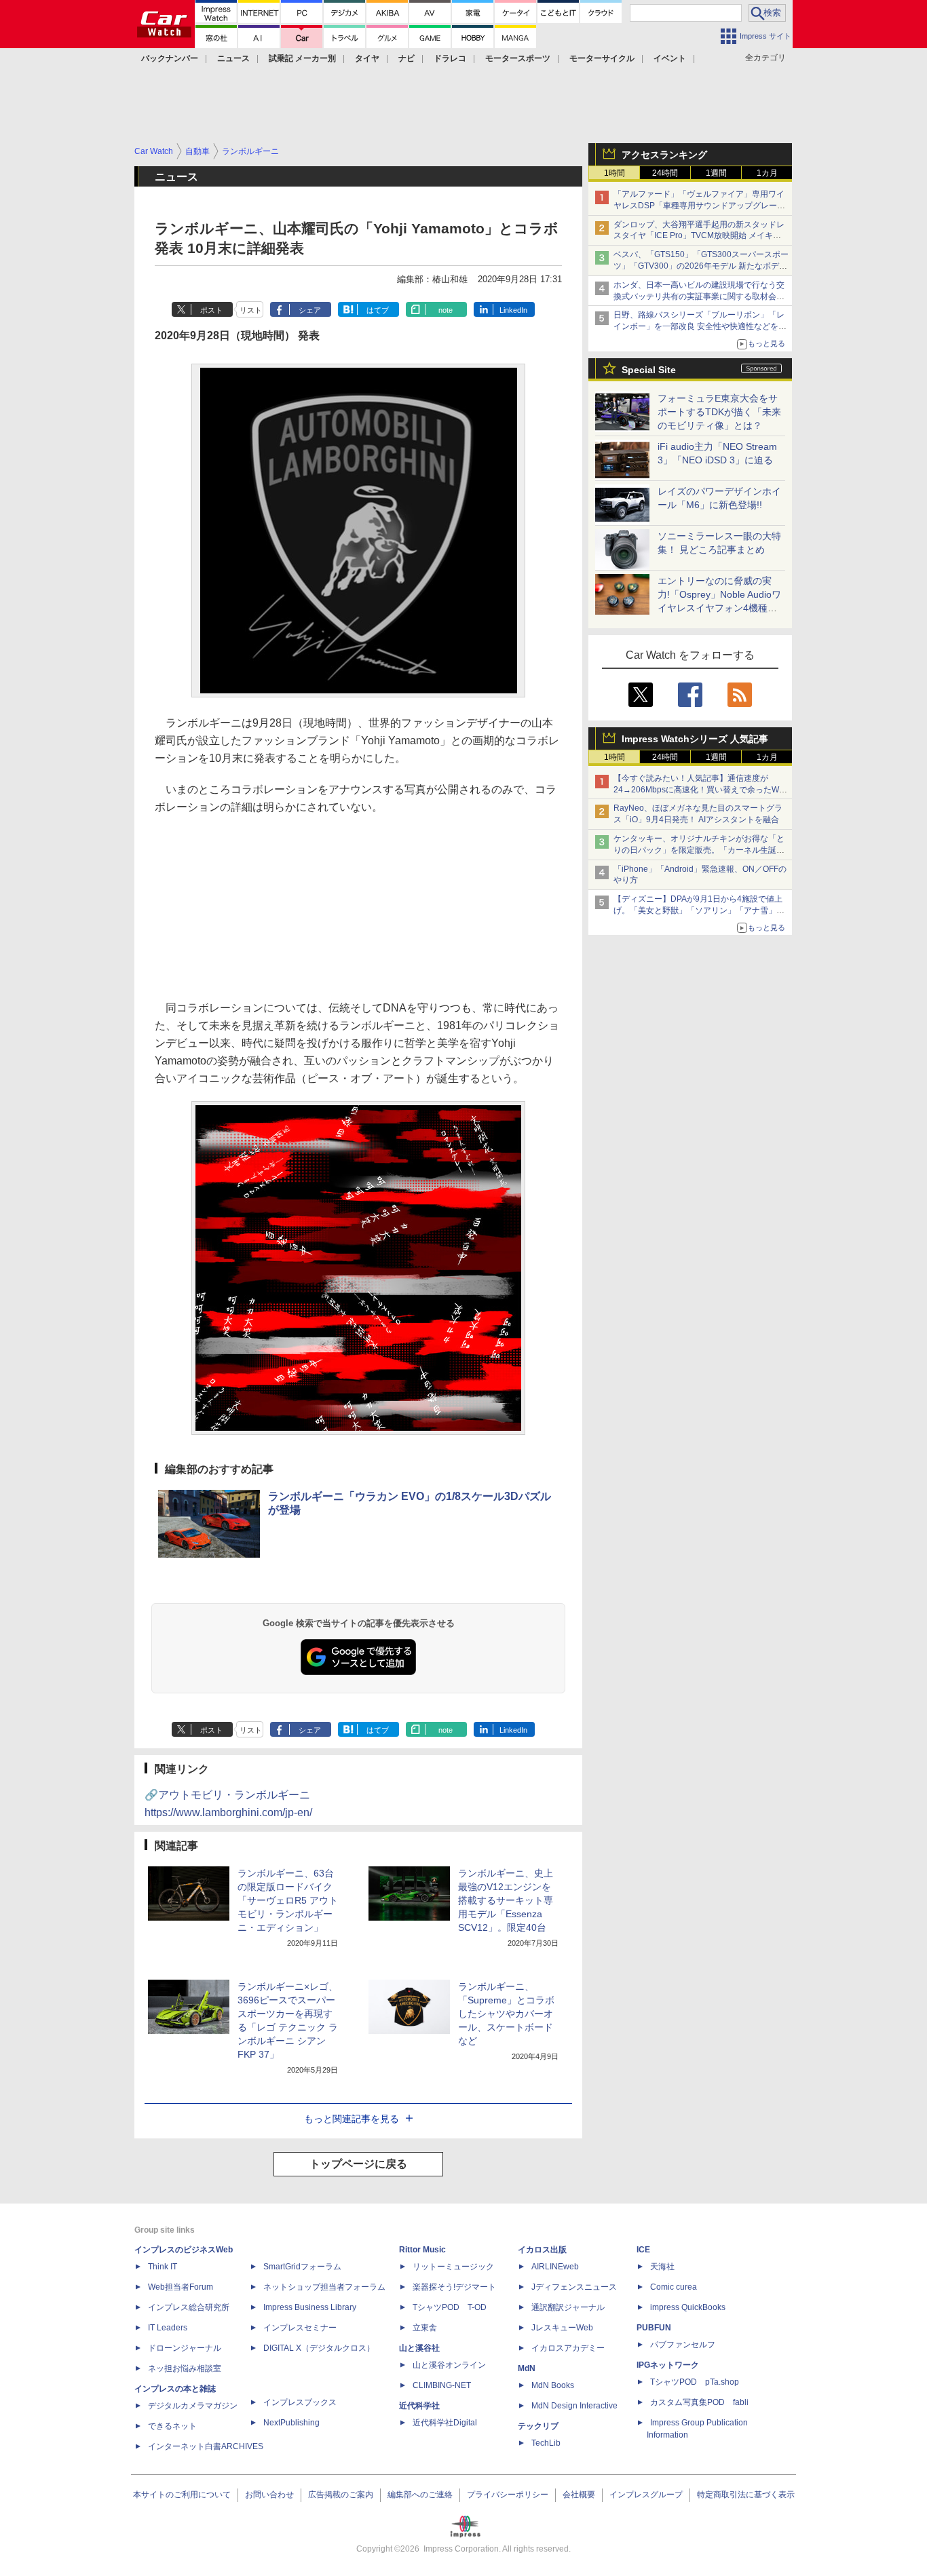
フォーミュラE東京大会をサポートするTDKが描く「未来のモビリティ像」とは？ (719, 412)
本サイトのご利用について (182, 2495)
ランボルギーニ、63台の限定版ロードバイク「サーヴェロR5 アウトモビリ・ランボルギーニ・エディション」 (288, 1900)
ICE (643, 2250)
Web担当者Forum (181, 2287)
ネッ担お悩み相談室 (185, 2368)
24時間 (665, 173)
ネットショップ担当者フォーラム (324, 2287)
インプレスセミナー (300, 2328)
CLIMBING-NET (442, 2385)
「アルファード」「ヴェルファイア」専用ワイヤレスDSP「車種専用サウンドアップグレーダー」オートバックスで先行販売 (699, 206)
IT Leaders (168, 2328)
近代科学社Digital (445, 2423)
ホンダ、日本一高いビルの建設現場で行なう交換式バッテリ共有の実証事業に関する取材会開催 (699, 296)
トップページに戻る (358, 2164)
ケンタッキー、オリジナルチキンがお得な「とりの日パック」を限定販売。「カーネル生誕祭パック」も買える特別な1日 (699, 850)
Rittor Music (422, 2250)
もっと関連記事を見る (352, 2119)
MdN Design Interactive (574, 2406)
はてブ (378, 310)
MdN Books (553, 2385)
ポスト (211, 310)
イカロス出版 (542, 2250)
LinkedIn (513, 310)
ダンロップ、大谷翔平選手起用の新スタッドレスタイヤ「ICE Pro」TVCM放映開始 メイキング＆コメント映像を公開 (699, 236)
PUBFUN (654, 2328)
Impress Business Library (310, 2307)
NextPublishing (291, 2423)
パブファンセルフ (683, 2345)
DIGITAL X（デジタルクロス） (319, 2348)
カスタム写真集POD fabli (699, 2402)
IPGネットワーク (668, 2365)
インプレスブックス (300, 2402)
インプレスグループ (646, 2495)
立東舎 (425, 2328)
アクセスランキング (664, 155)
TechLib (546, 2443)
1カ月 (767, 173)
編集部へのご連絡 (420, 2495)
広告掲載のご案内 (341, 2495)
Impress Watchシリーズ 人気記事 (695, 739)
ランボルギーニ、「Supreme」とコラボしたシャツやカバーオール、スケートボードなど (506, 2014)
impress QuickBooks (688, 2307)
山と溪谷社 (419, 2348)
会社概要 (579, 2495)
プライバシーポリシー (508, 2495)
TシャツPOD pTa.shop (695, 2382)
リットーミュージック (453, 2267)
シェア (310, 310)
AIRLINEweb (555, 2267)
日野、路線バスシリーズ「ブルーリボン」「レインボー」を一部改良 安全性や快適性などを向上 (700, 326)
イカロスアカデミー (568, 2348)
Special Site (649, 370)
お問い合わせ (269, 2495)
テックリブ (538, 2426)
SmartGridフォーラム (302, 2267)
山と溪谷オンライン (449, 2365)
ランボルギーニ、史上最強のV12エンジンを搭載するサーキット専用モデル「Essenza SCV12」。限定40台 (506, 1900)
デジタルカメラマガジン (193, 2406)
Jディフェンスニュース (574, 2287)
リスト (251, 310)
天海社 (662, 2267)
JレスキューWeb (562, 2328)
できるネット (172, 2426)
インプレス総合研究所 (189, 2307)
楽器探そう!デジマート (454, 2287)
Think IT (163, 2267)
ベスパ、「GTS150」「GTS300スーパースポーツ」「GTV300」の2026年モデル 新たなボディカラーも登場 (701, 266)
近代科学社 (419, 2406)
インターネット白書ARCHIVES (206, 2446)
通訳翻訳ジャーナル (568, 2307)
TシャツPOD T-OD (450, 2307)
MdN (527, 2368)
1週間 (716, 173)
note (446, 310)
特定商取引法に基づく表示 (746, 2495)
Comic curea (674, 2287)
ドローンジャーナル (185, 2348)
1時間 (614, 173)
